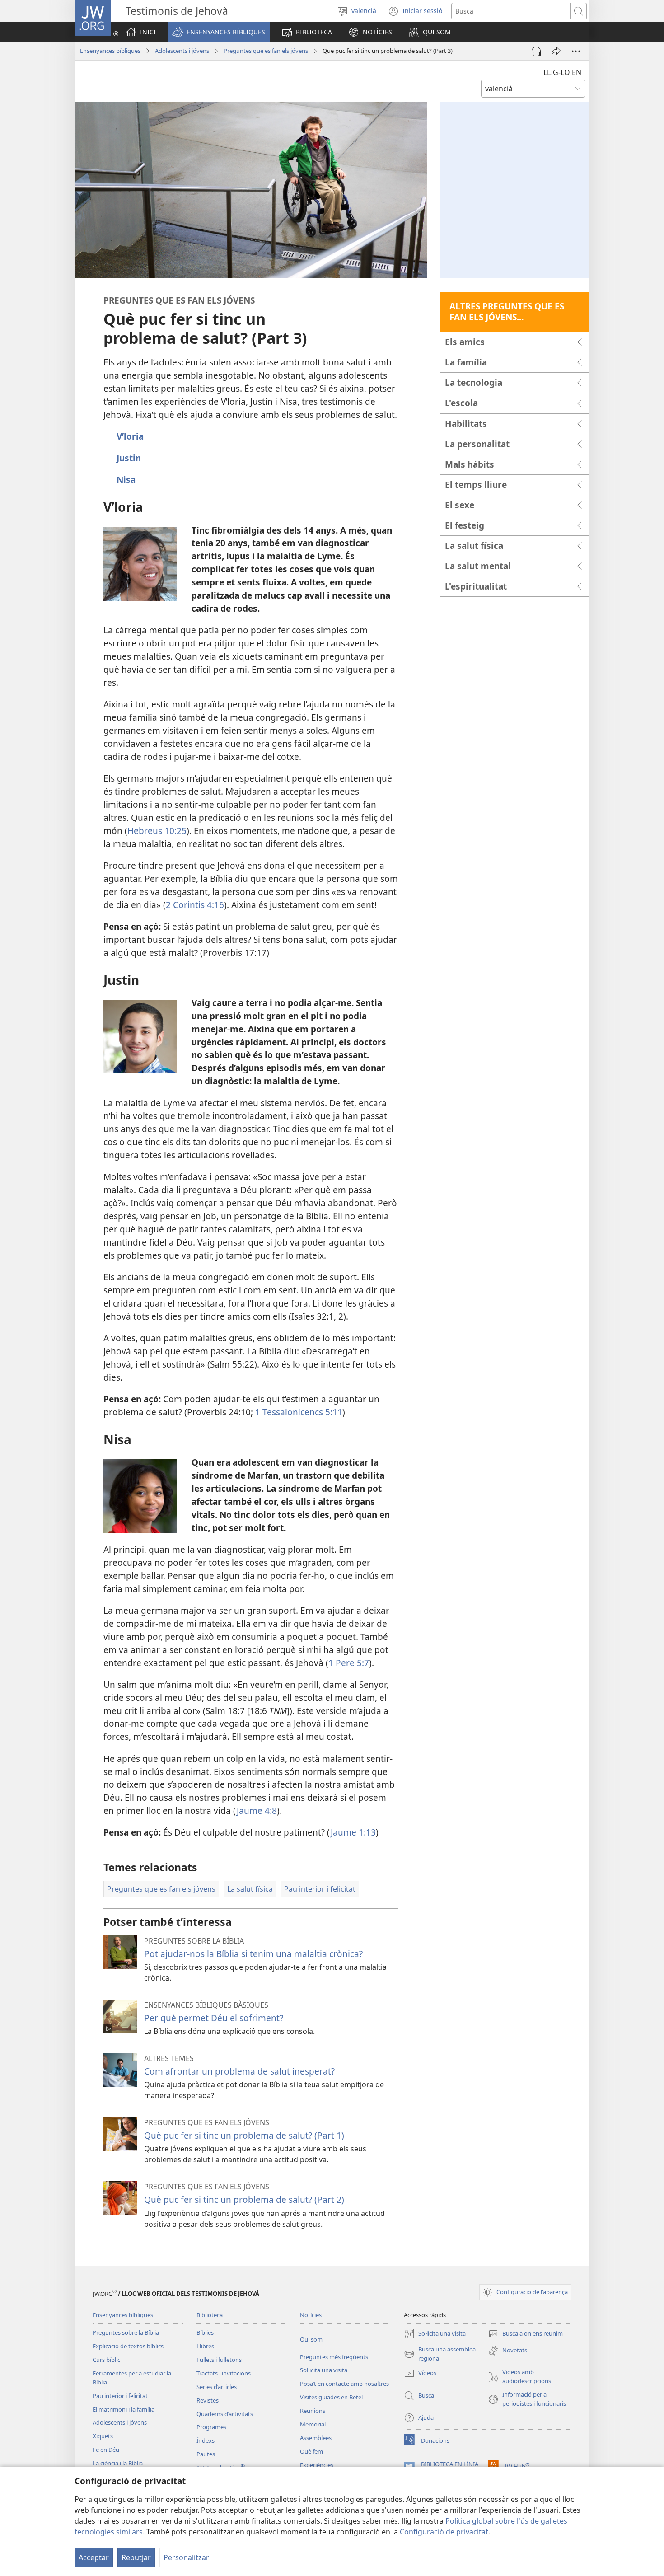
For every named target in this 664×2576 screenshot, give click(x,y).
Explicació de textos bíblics (128, 2346)
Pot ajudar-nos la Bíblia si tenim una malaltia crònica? (253, 1954)
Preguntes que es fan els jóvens (266, 51)
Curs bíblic (106, 2360)
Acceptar (94, 2557)
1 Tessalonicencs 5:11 (298, 1412)
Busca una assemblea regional (440, 2354)
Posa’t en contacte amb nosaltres (344, 2384)
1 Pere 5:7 (349, 1663)
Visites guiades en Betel (331, 2397)
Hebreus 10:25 (157, 831)
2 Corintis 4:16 (195, 905)
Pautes (206, 2454)
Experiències (317, 2465)
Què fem (311, 2451)
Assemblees (316, 2438)
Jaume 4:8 (257, 1810)
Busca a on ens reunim (525, 2334)
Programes (211, 2427)
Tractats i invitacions (224, 2373)
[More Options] (576, 51)
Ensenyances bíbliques (110, 51)
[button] (219, 32)
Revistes (208, 2400)
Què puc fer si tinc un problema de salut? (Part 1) (244, 2135)
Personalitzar (186, 2557)
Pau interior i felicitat (120, 2396)
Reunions (313, 2411)
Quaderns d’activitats (225, 2414)
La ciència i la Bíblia (118, 2463)
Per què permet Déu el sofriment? (214, 2018)
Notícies (311, 2315)
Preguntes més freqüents (334, 2357)
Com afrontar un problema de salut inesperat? (239, 2071)
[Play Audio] (536, 51)
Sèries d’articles (217, 2387)
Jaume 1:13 (353, 1832)
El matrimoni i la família (124, 2409)
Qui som (311, 2339)
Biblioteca (210, 2315)
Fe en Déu (106, 2450)
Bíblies (205, 2332)
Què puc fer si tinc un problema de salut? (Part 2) (244, 2199)
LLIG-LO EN (562, 72)
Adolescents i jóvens (182, 51)
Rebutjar (136, 2557)
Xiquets (103, 2436)
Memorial (313, 2424)
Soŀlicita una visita (324, 2370)
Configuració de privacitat (444, 2532)
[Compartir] (556, 51)
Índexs (206, 2440)
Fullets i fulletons (219, 2360)
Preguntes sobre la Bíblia (126, 2332)
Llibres (205, 2346)
